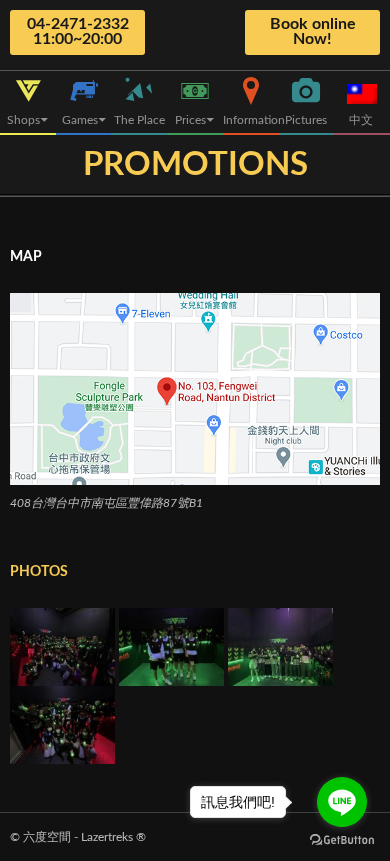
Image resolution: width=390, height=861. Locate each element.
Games (80, 120)
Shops (23, 120)
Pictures (306, 120)
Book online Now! (313, 31)
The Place (139, 120)
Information (251, 120)
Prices (190, 120)
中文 (362, 120)
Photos (39, 572)
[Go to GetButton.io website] (342, 840)
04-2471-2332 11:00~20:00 (78, 31)
